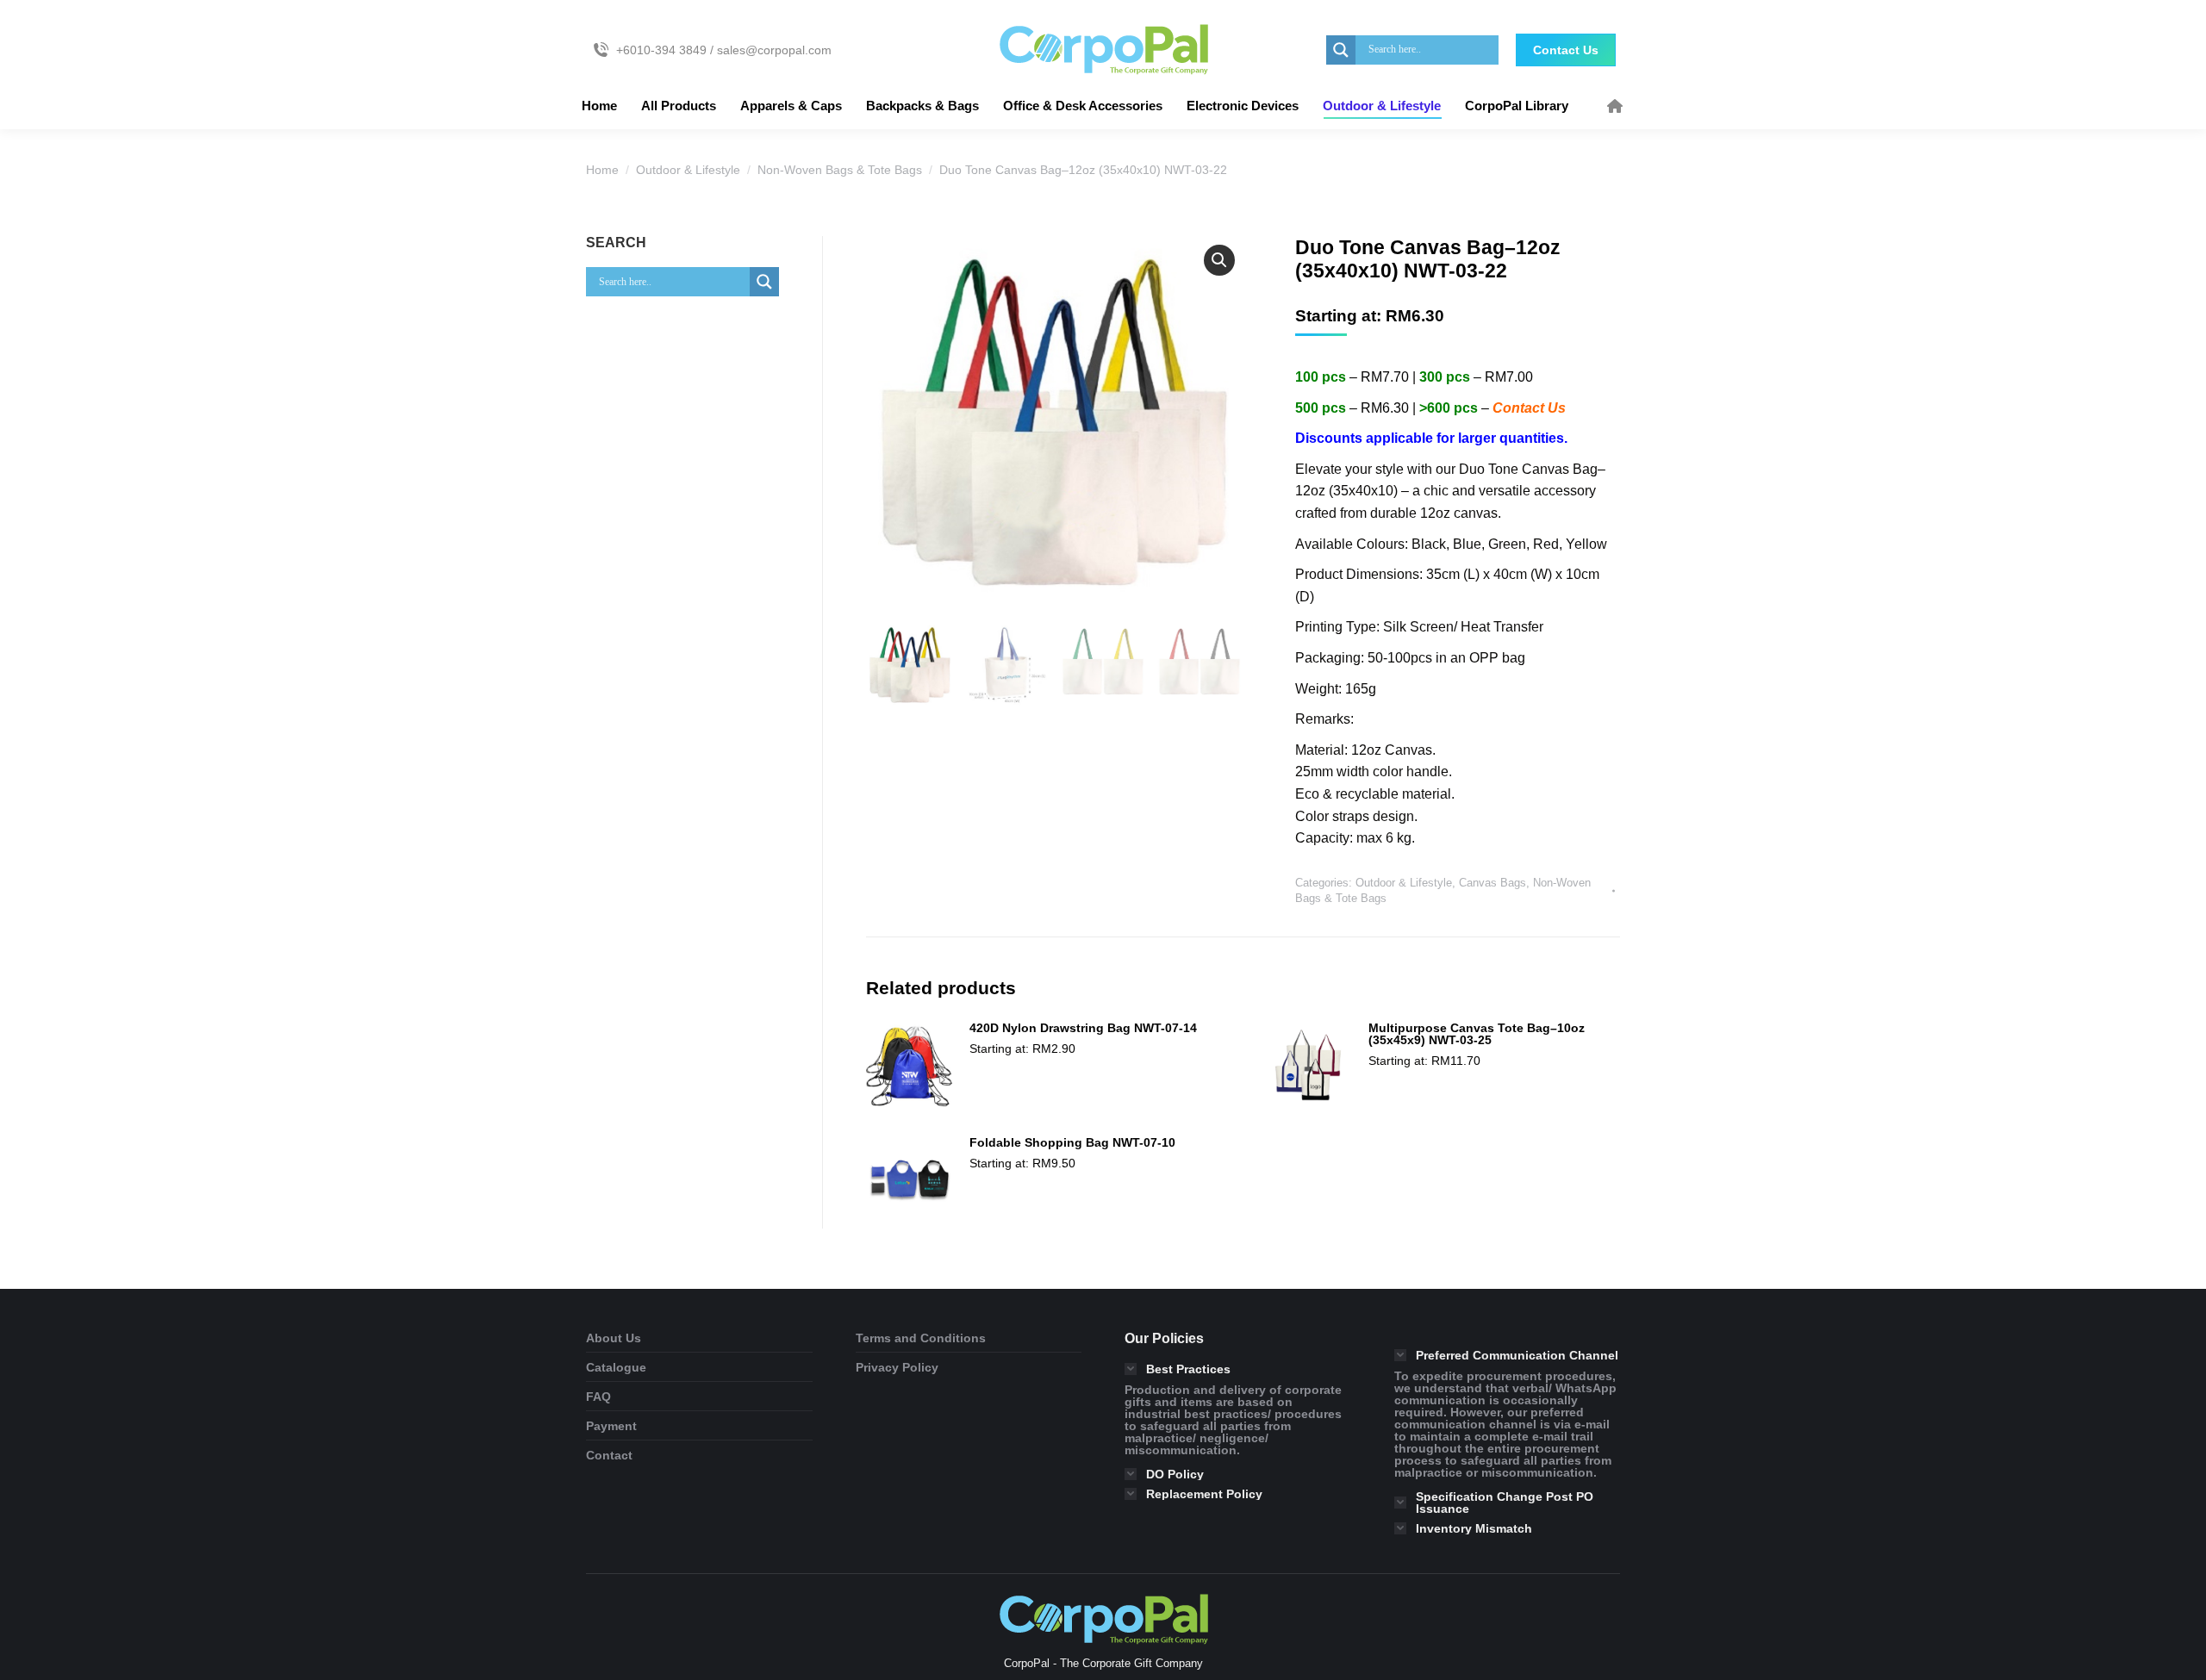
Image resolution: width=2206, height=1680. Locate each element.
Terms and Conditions (921, 1338)
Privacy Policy (897, 1367)
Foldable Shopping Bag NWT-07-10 (1072, 1142)
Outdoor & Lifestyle (1404, 883)
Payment (611, 1426)
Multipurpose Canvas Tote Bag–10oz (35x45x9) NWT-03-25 (1477, 1034)
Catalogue (616, 1367)
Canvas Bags (1492, 883)
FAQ (598, 1397)
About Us (614, 1338)
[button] (1219, 260)
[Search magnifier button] (1341, 50)
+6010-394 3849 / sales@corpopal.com (724, 50)
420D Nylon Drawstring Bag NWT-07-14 (1083, 1028)
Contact (609, 1455)
